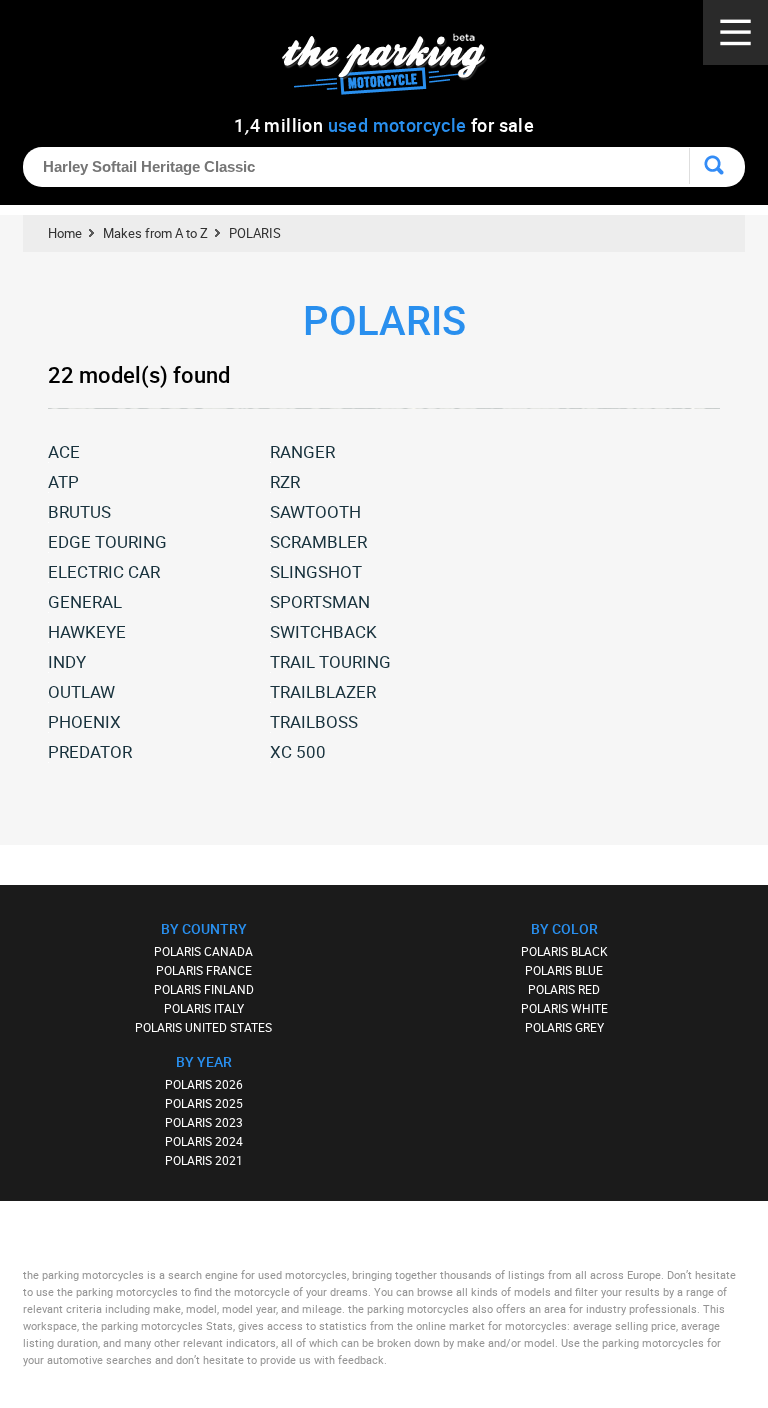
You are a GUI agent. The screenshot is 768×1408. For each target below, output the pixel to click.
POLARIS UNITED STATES (203, 1027)
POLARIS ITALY (204, 1008)
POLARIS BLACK (564, 951)
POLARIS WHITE (564, 1008)
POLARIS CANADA (203, 951)
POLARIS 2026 (204, 1084)
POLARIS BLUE (564, 970)
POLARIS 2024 (204, 1141)
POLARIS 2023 (204, 1122)
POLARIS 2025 (204, 1103)
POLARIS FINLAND (204, 989)
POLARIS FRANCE (204, 970)
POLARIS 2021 (204, 1160)
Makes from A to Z (155, 233)
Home (65, 233)
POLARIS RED (564, 989)
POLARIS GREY (564, 1027)
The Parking (394, 69)
